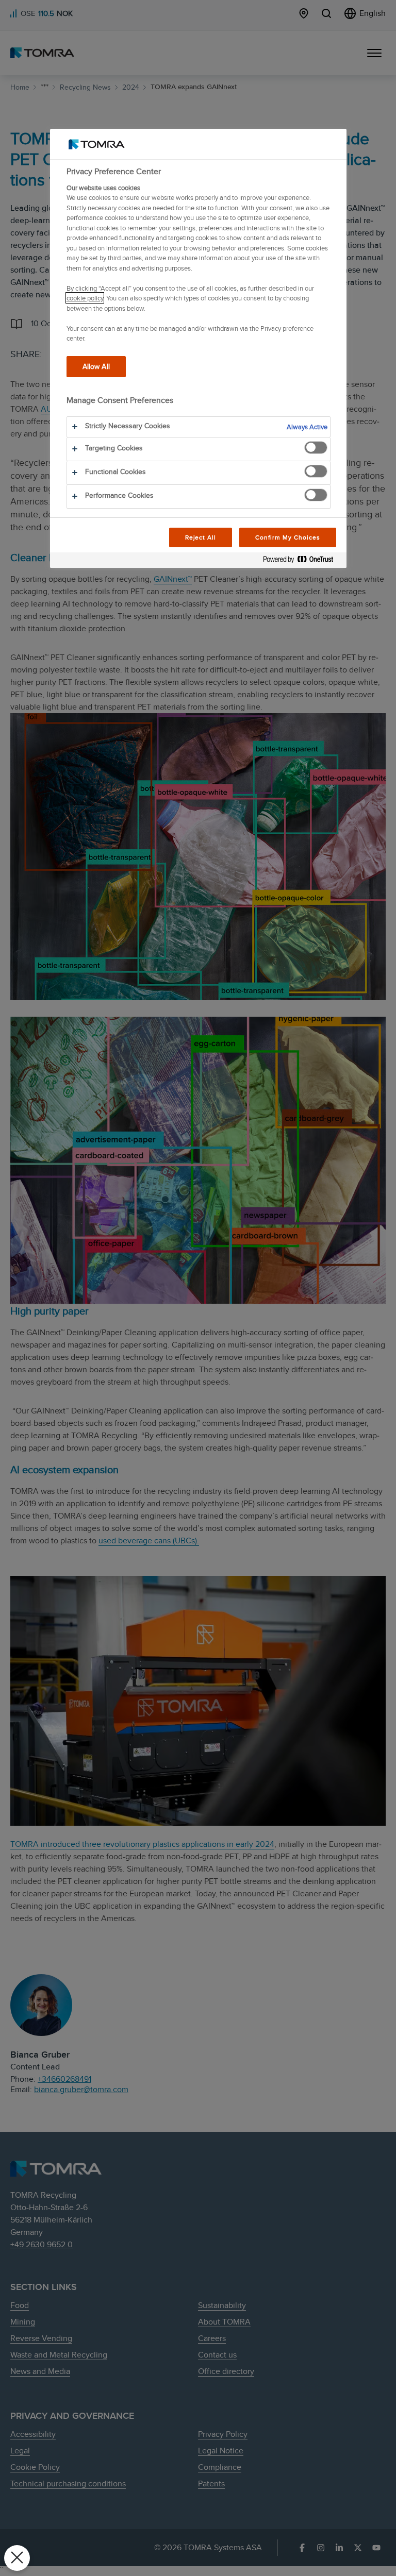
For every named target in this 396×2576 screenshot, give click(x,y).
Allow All (96, 366)
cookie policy (85, 298)
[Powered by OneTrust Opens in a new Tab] (302, 561)
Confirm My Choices (287, 537)
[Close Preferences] (17, 2558)
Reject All (201, 537)
